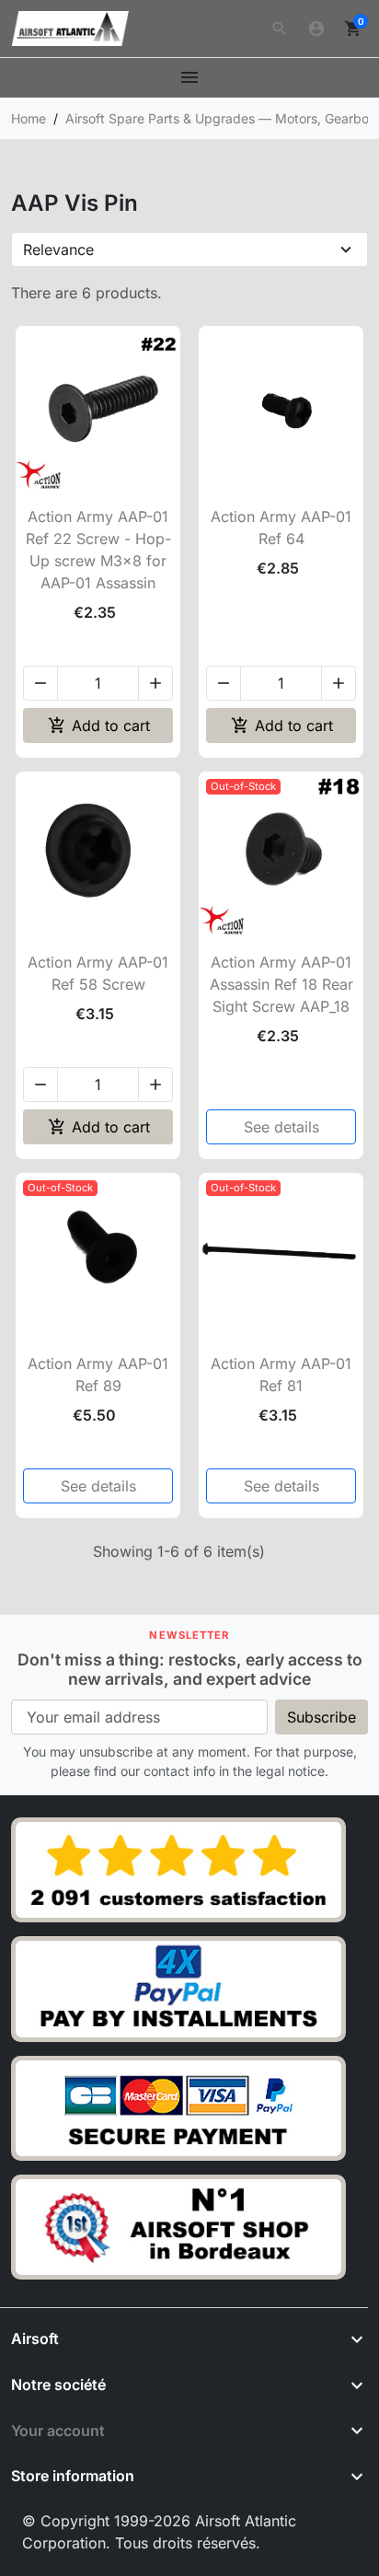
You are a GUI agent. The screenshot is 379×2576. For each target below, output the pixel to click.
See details (281, 1127)
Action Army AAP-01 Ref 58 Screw (98, 973)
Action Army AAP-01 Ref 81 (281, 1375)
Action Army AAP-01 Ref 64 (281, 528)
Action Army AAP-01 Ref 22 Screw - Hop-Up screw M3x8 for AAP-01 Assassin (98, 550)
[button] (280, 29)
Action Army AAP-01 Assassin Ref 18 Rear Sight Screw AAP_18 (281, 984)
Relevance (58, 249)
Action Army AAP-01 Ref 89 (98, 1375)
